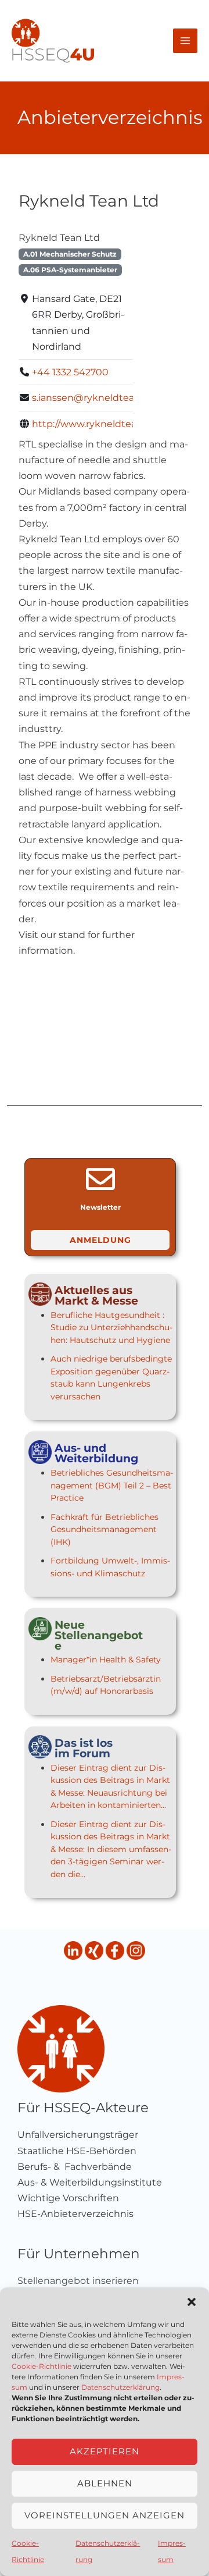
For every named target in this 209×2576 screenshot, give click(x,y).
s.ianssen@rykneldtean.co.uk (100, 398)
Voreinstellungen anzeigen (105, 2515)
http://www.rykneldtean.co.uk (101, 424)
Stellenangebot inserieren (78, 2281)
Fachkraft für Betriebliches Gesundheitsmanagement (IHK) (105, 1529)
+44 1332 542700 (70, 372)
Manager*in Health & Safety (106, 1660)
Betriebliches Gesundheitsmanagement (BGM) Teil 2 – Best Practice (112, 1485)
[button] (192, 2302)
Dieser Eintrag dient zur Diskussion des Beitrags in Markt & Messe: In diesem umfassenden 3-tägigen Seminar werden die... (111, 1849)
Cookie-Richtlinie (42, 2366)
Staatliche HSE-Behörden (77, 2151)
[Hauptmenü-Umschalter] (185, 41)
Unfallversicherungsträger (78, 2135)
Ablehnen (105, 2483)
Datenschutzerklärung (120, 2387)
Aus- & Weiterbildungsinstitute (90, 2182)
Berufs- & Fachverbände (75, 2167)
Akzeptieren (105, 2451)
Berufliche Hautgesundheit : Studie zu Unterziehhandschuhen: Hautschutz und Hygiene (111, 1328)
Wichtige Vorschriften (68, 2198)
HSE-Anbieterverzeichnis (75, 2214)
